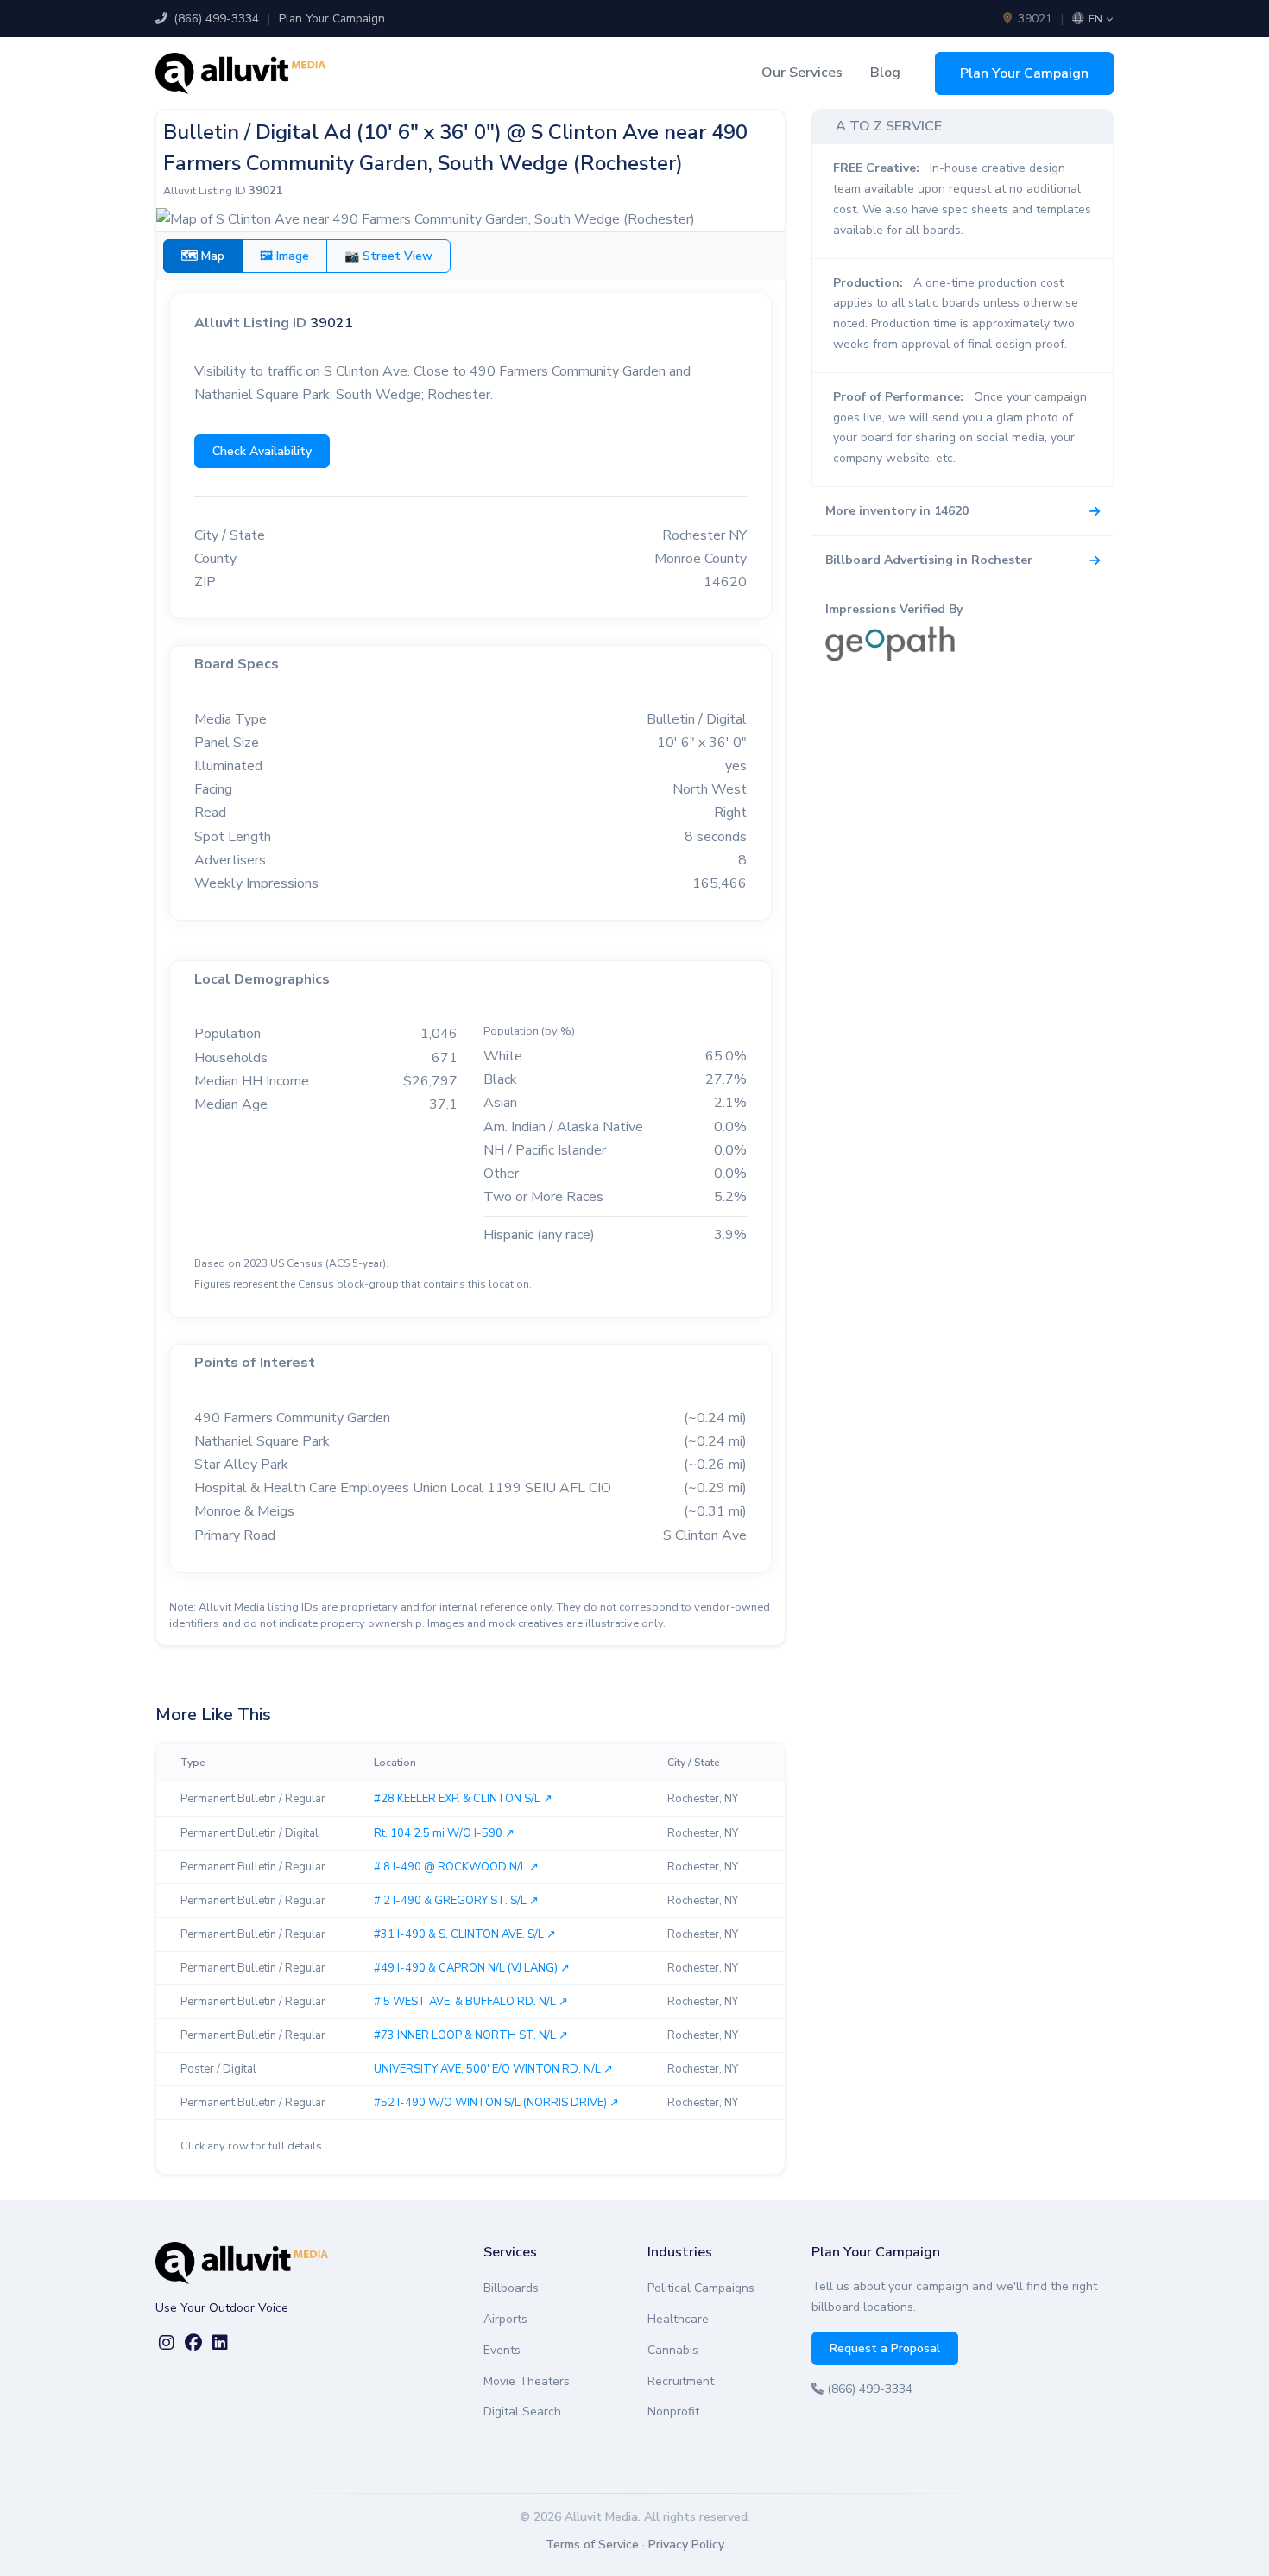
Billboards (511, 2288)
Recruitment (681, 2381)
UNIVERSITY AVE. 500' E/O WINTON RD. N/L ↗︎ (493, 2069)
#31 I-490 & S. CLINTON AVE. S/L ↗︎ (465, 1934)
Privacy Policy (686, 2544)
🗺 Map (203, 256)
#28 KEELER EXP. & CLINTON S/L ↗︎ (463, 1799)
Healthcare (678, 2319)
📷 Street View (388, 256)
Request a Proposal (885, 2348)
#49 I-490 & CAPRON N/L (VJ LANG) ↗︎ (472, 1968)
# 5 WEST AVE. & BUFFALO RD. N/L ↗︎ (471, 2002)
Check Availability (262, 451)
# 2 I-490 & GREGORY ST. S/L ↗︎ (456, 1901)
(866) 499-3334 (215, 19)
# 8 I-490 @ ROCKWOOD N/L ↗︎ (456, 1867)
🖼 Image (284, 256)
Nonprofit (673, 2411)
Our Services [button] (802, 73)
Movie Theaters (527, 2381)
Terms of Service (592, 2544)
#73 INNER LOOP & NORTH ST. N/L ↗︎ (471, 2035)
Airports (505, 2319)
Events (502, 2350)
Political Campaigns (701, 2288)
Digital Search (522, 2411)
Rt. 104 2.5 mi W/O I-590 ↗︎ (444, 1833)
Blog (885, 73)
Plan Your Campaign (332, 19)
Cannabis (673, 2350)
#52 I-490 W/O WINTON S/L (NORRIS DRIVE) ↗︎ (496, 2103)
